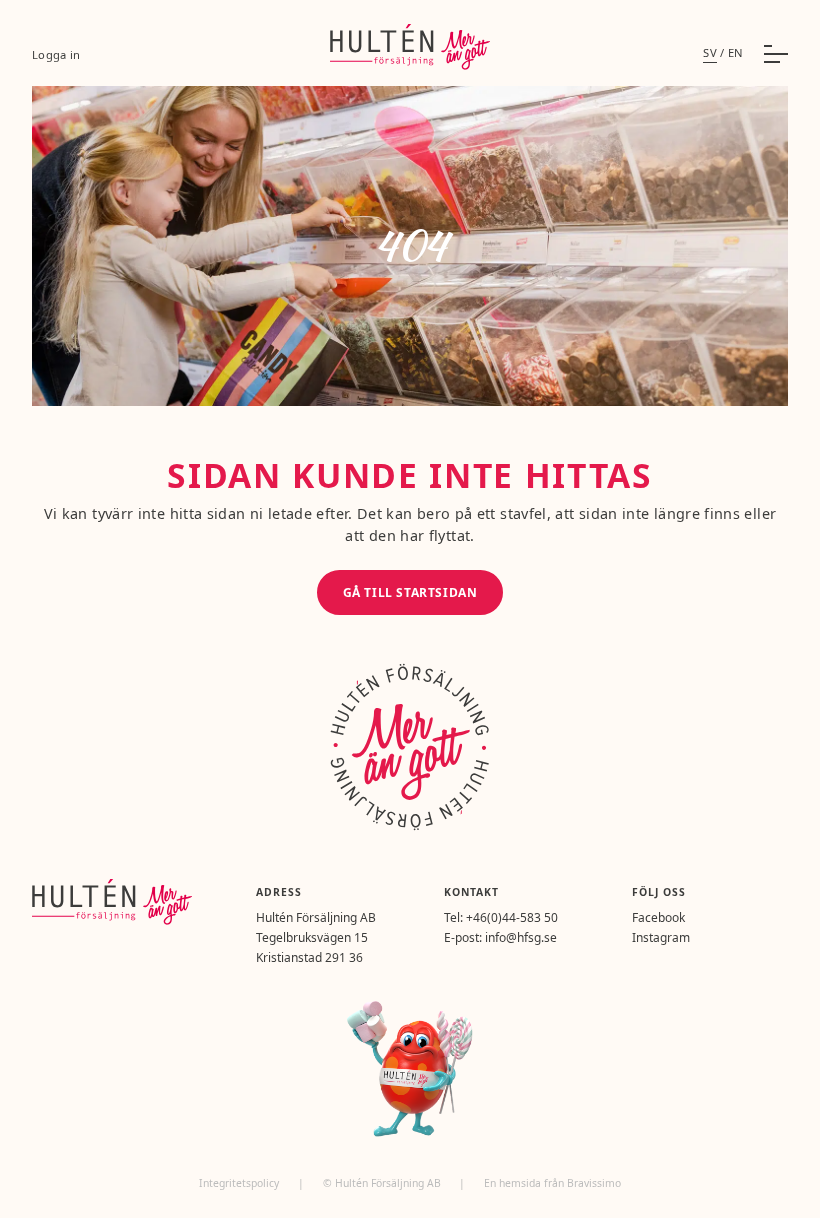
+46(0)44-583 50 (512, 917)
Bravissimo (594, 1183)
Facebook (658, 917)
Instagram (661, 937)
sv (710, 52)
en (736, 52)
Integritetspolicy (240, 1183)
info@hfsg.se (521, 937)
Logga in (56, 54)
